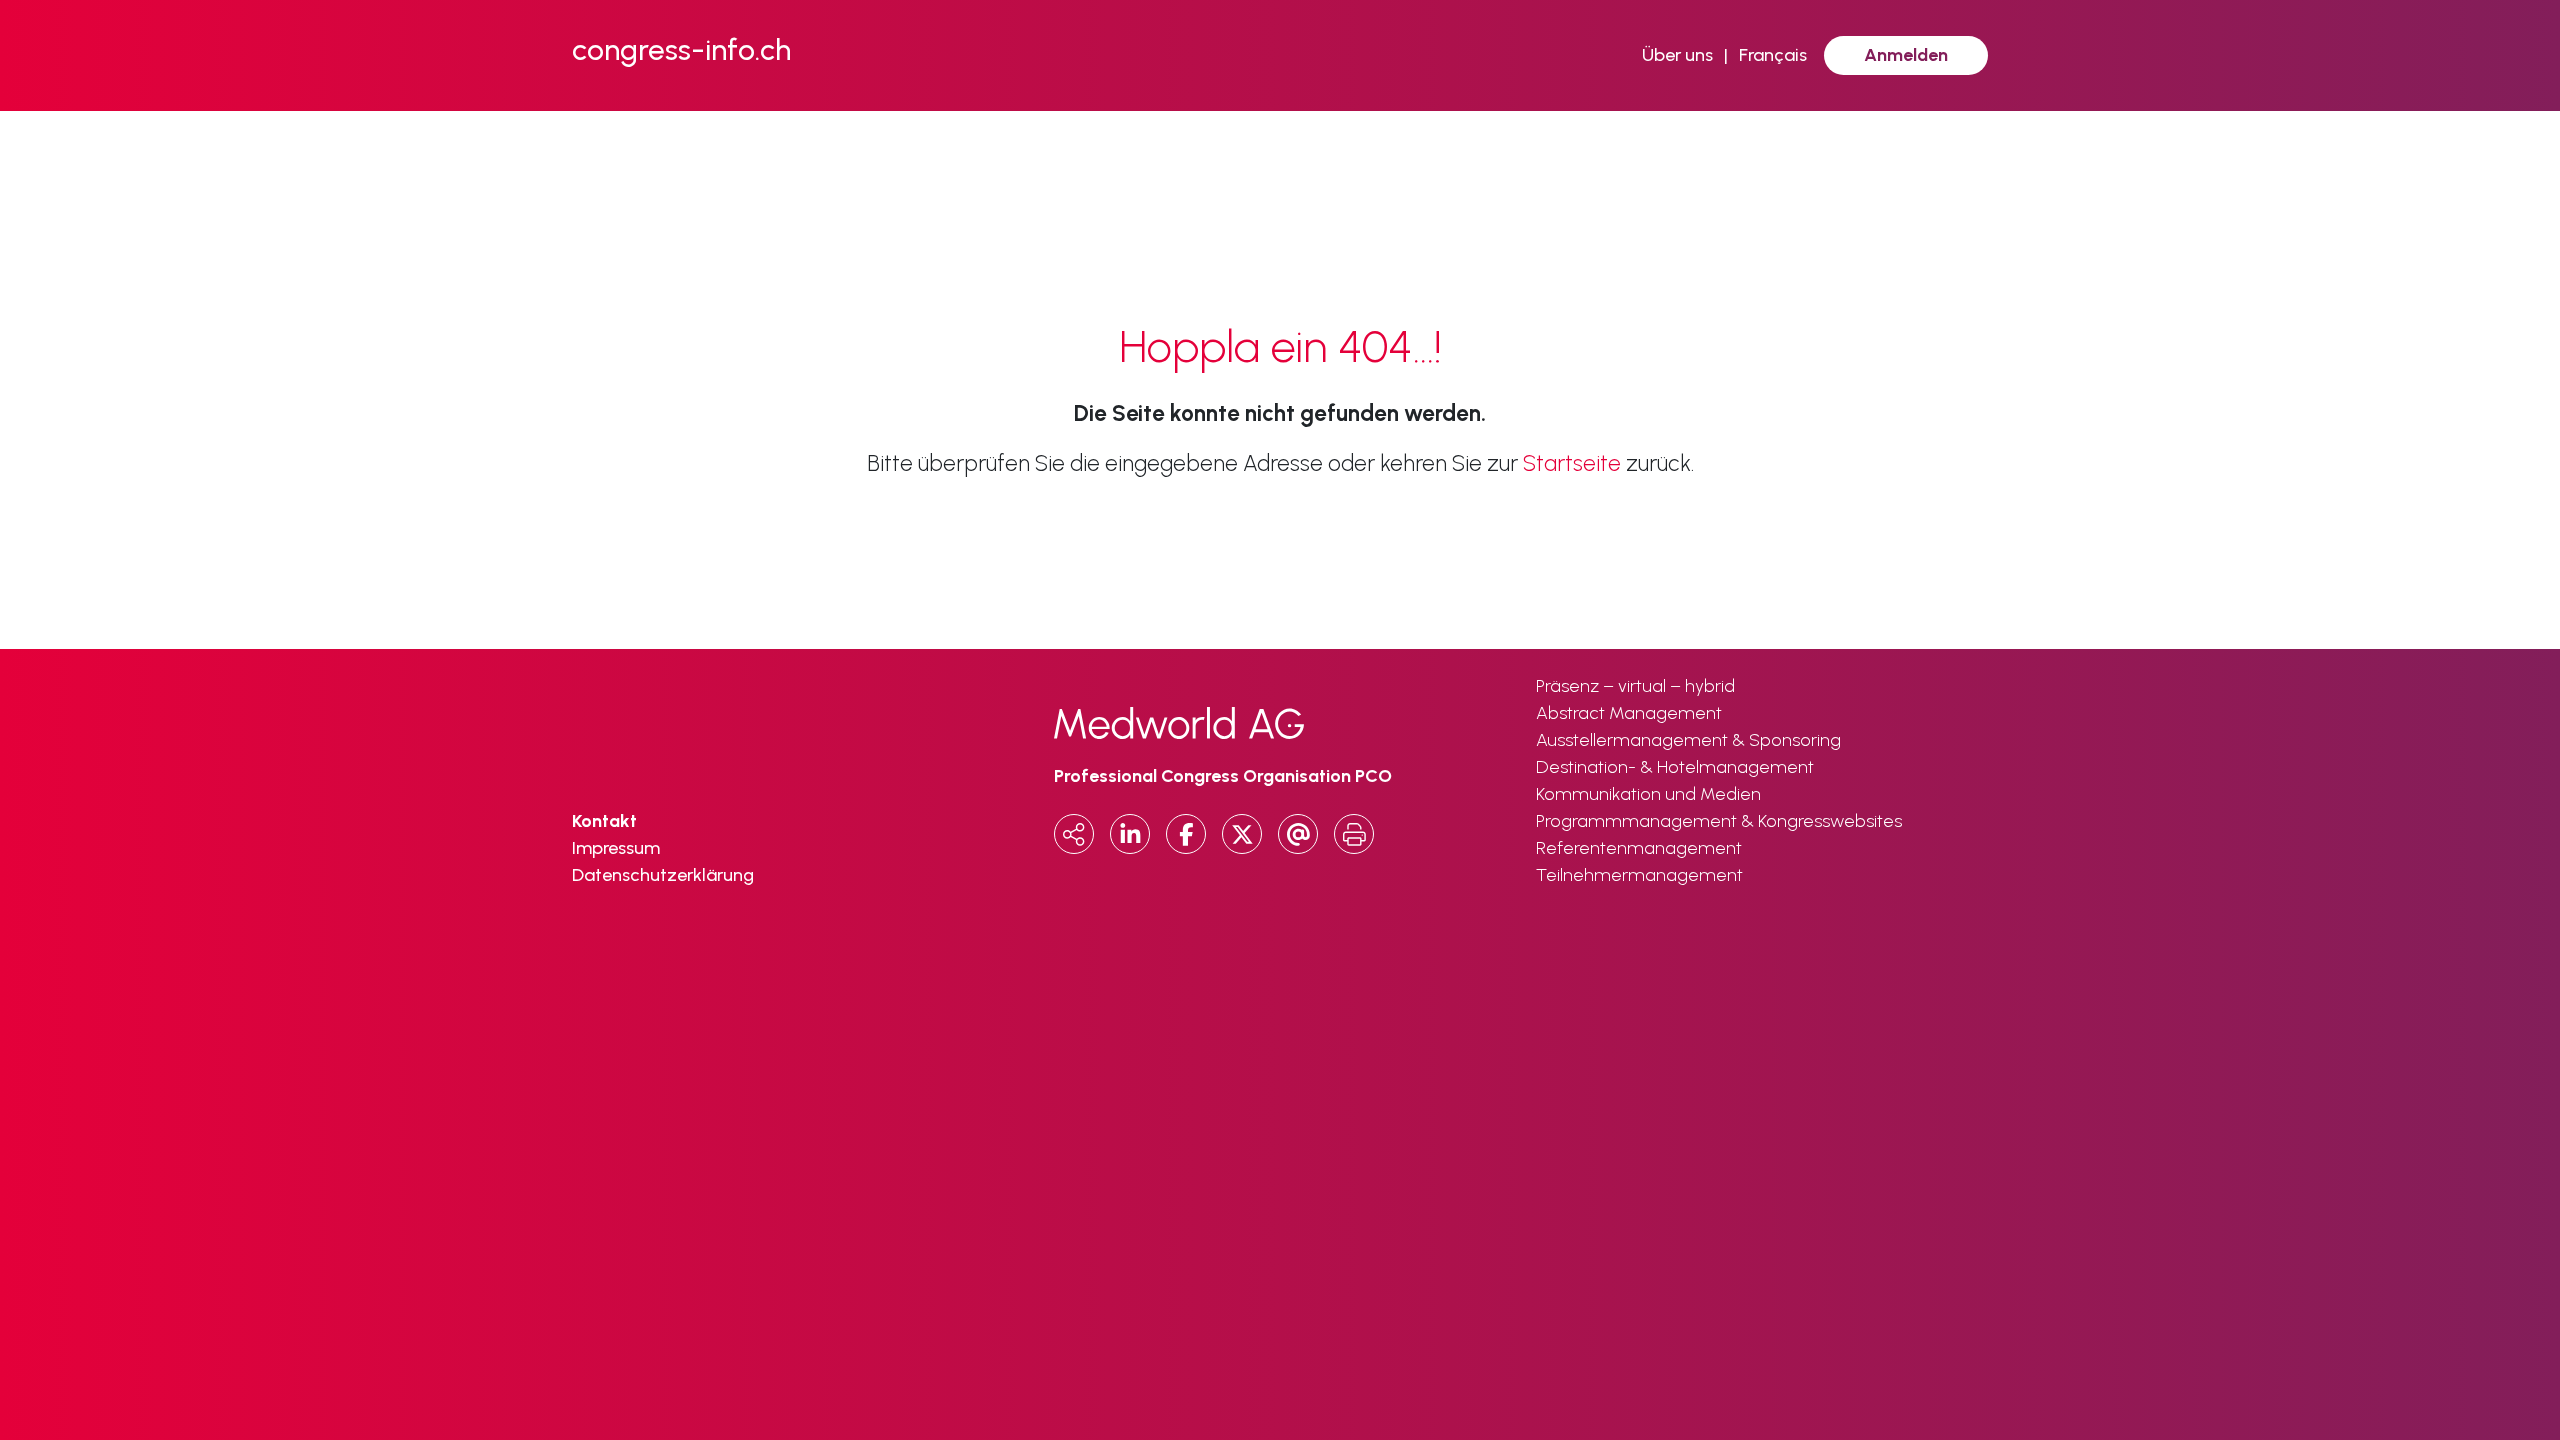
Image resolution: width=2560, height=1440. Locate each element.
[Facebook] (1186, 834)
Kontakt (604, 821)
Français (1773, 55)
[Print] (1354, 834)
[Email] (1298, 834)
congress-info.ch (681, 49)
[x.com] (1242, 834)
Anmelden (1906, 55)
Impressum (616, 848)
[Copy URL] (1074, 834)
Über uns (1677, 55)
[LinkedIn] (1130, 834)
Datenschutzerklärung (663, 875)
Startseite (1572, 463)
